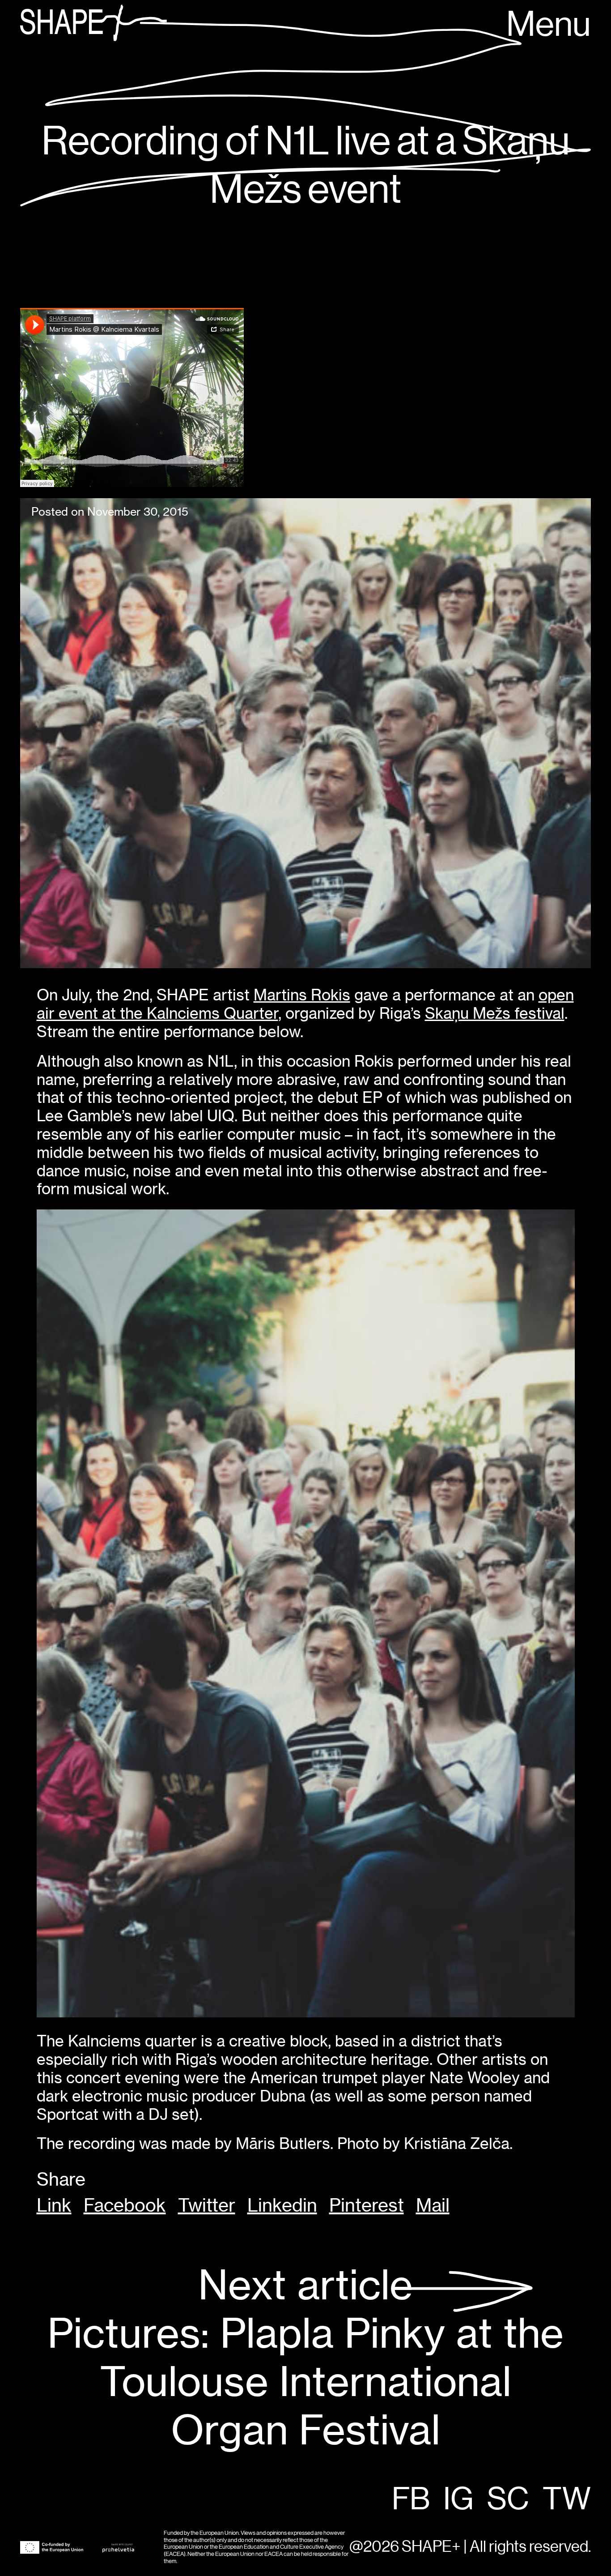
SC (508, 2500)
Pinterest (367, 2205)
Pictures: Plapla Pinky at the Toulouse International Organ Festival (305, 2358)
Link (54, 2205)
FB (411, 2500)
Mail (433, 2205)
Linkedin (282, 2205)
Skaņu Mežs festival (495, 1013)
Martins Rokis (302, 995)
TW (567, 2500)
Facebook (125, 2205)
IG (458, 2500)
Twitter (207, 2205)
